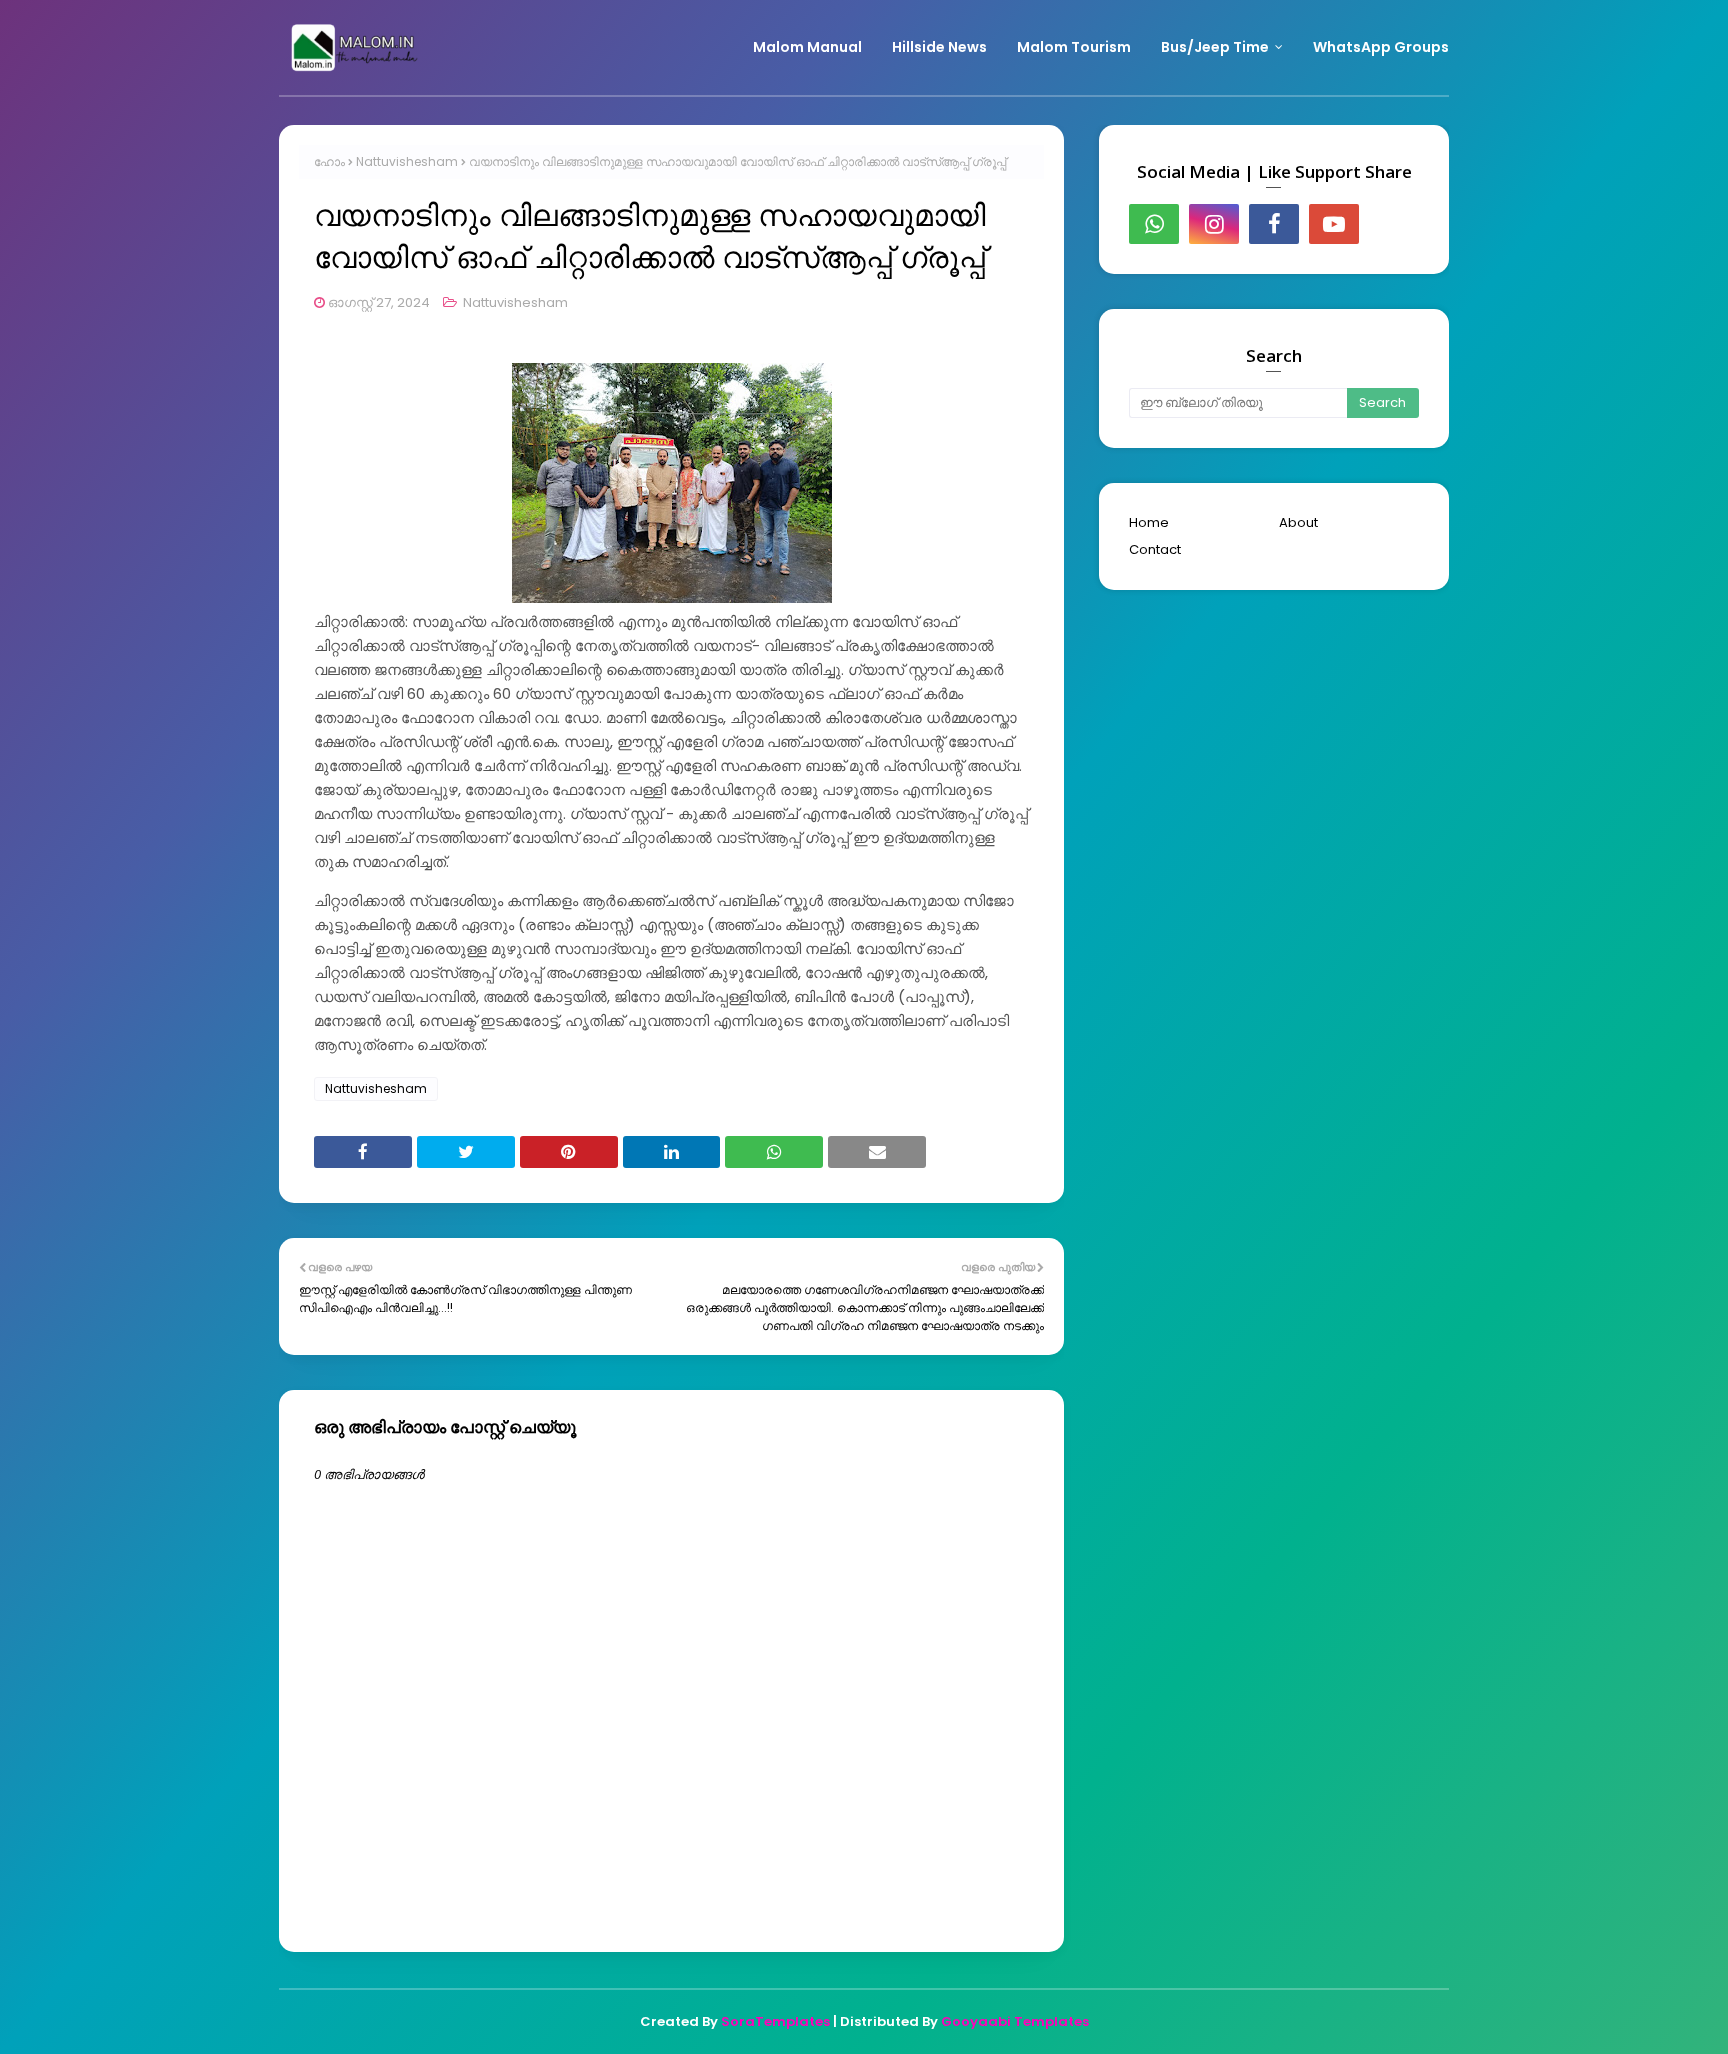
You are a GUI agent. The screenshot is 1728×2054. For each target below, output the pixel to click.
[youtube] (1334, 224)
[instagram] (1214, 224)
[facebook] (1274, 224)
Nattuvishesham (407, 161)
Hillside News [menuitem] (939, 47)
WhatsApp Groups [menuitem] (1381, 47)
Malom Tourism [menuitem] (1074, 47)
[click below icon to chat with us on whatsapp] (1154, 224)
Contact (1155, 549)
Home (1149, 522)
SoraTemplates (775, 2021)
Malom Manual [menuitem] (807, 47)
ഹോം (329, 161)
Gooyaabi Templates (1015, 2021)
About (1298, 522)
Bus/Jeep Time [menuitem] (1215, 47)
